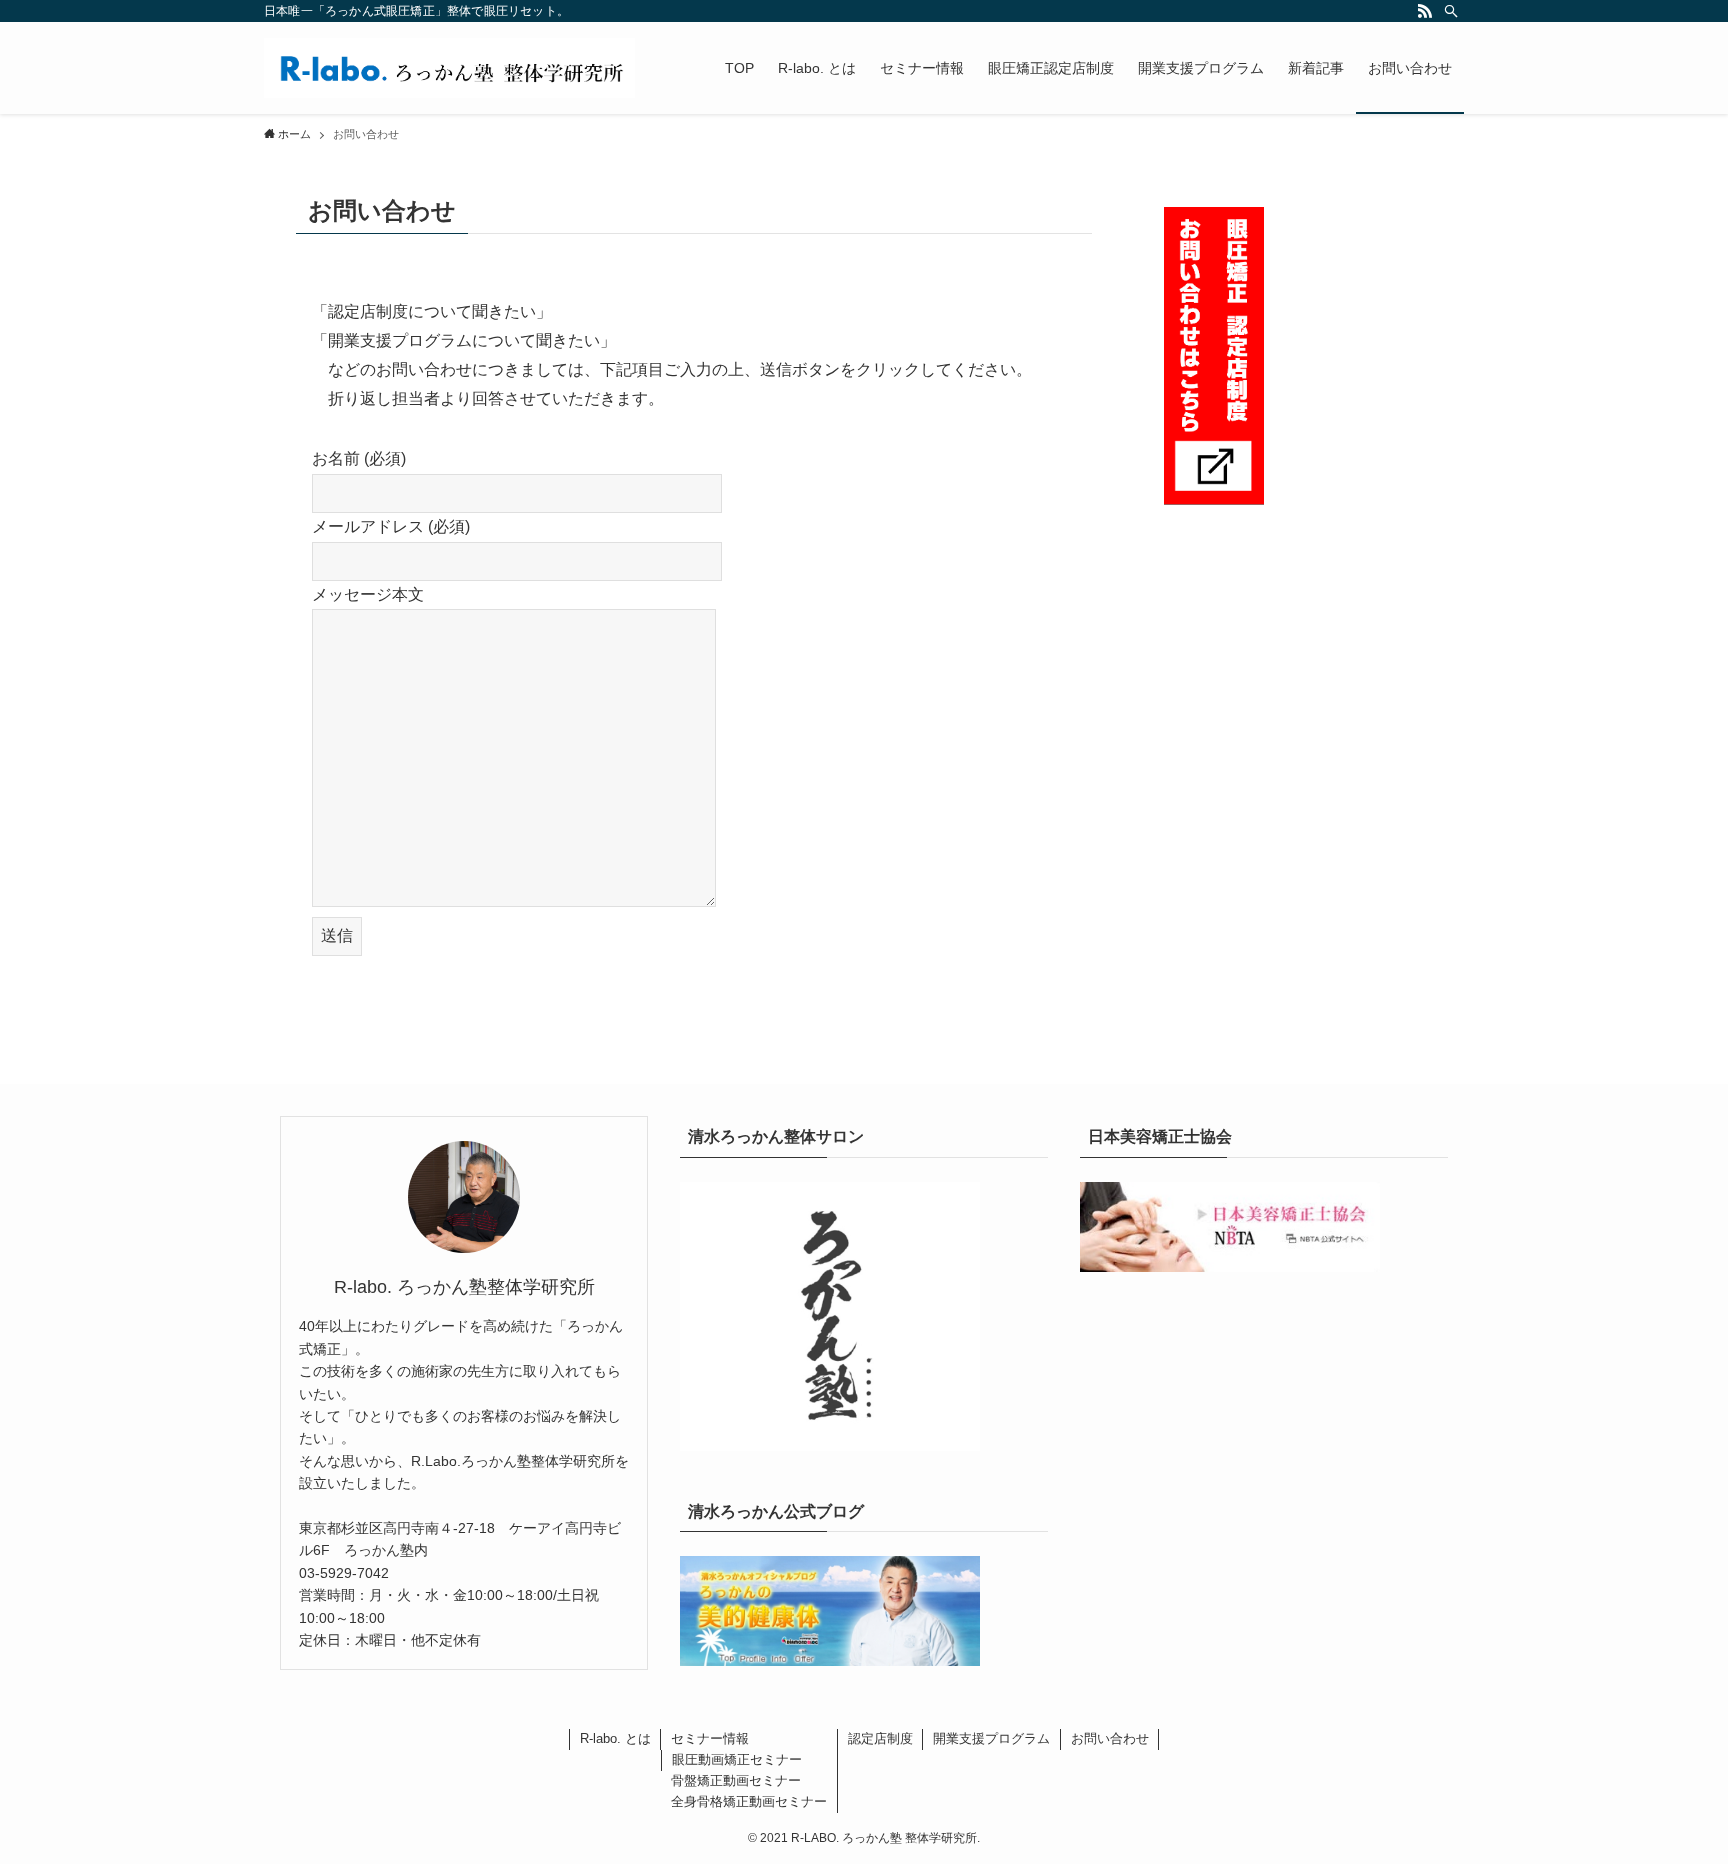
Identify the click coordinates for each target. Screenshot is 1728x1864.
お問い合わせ (1110, 1738)
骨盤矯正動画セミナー (736, 1780)
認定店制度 (880, 1738)
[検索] (1451, 11)
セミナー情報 (710, 1738)
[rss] (1425, 11)
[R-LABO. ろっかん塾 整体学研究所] (449, 68)
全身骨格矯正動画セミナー (749, 1801)
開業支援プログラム (991, 1738)
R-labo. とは (615, 1738)
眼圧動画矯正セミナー (737, 1759)
